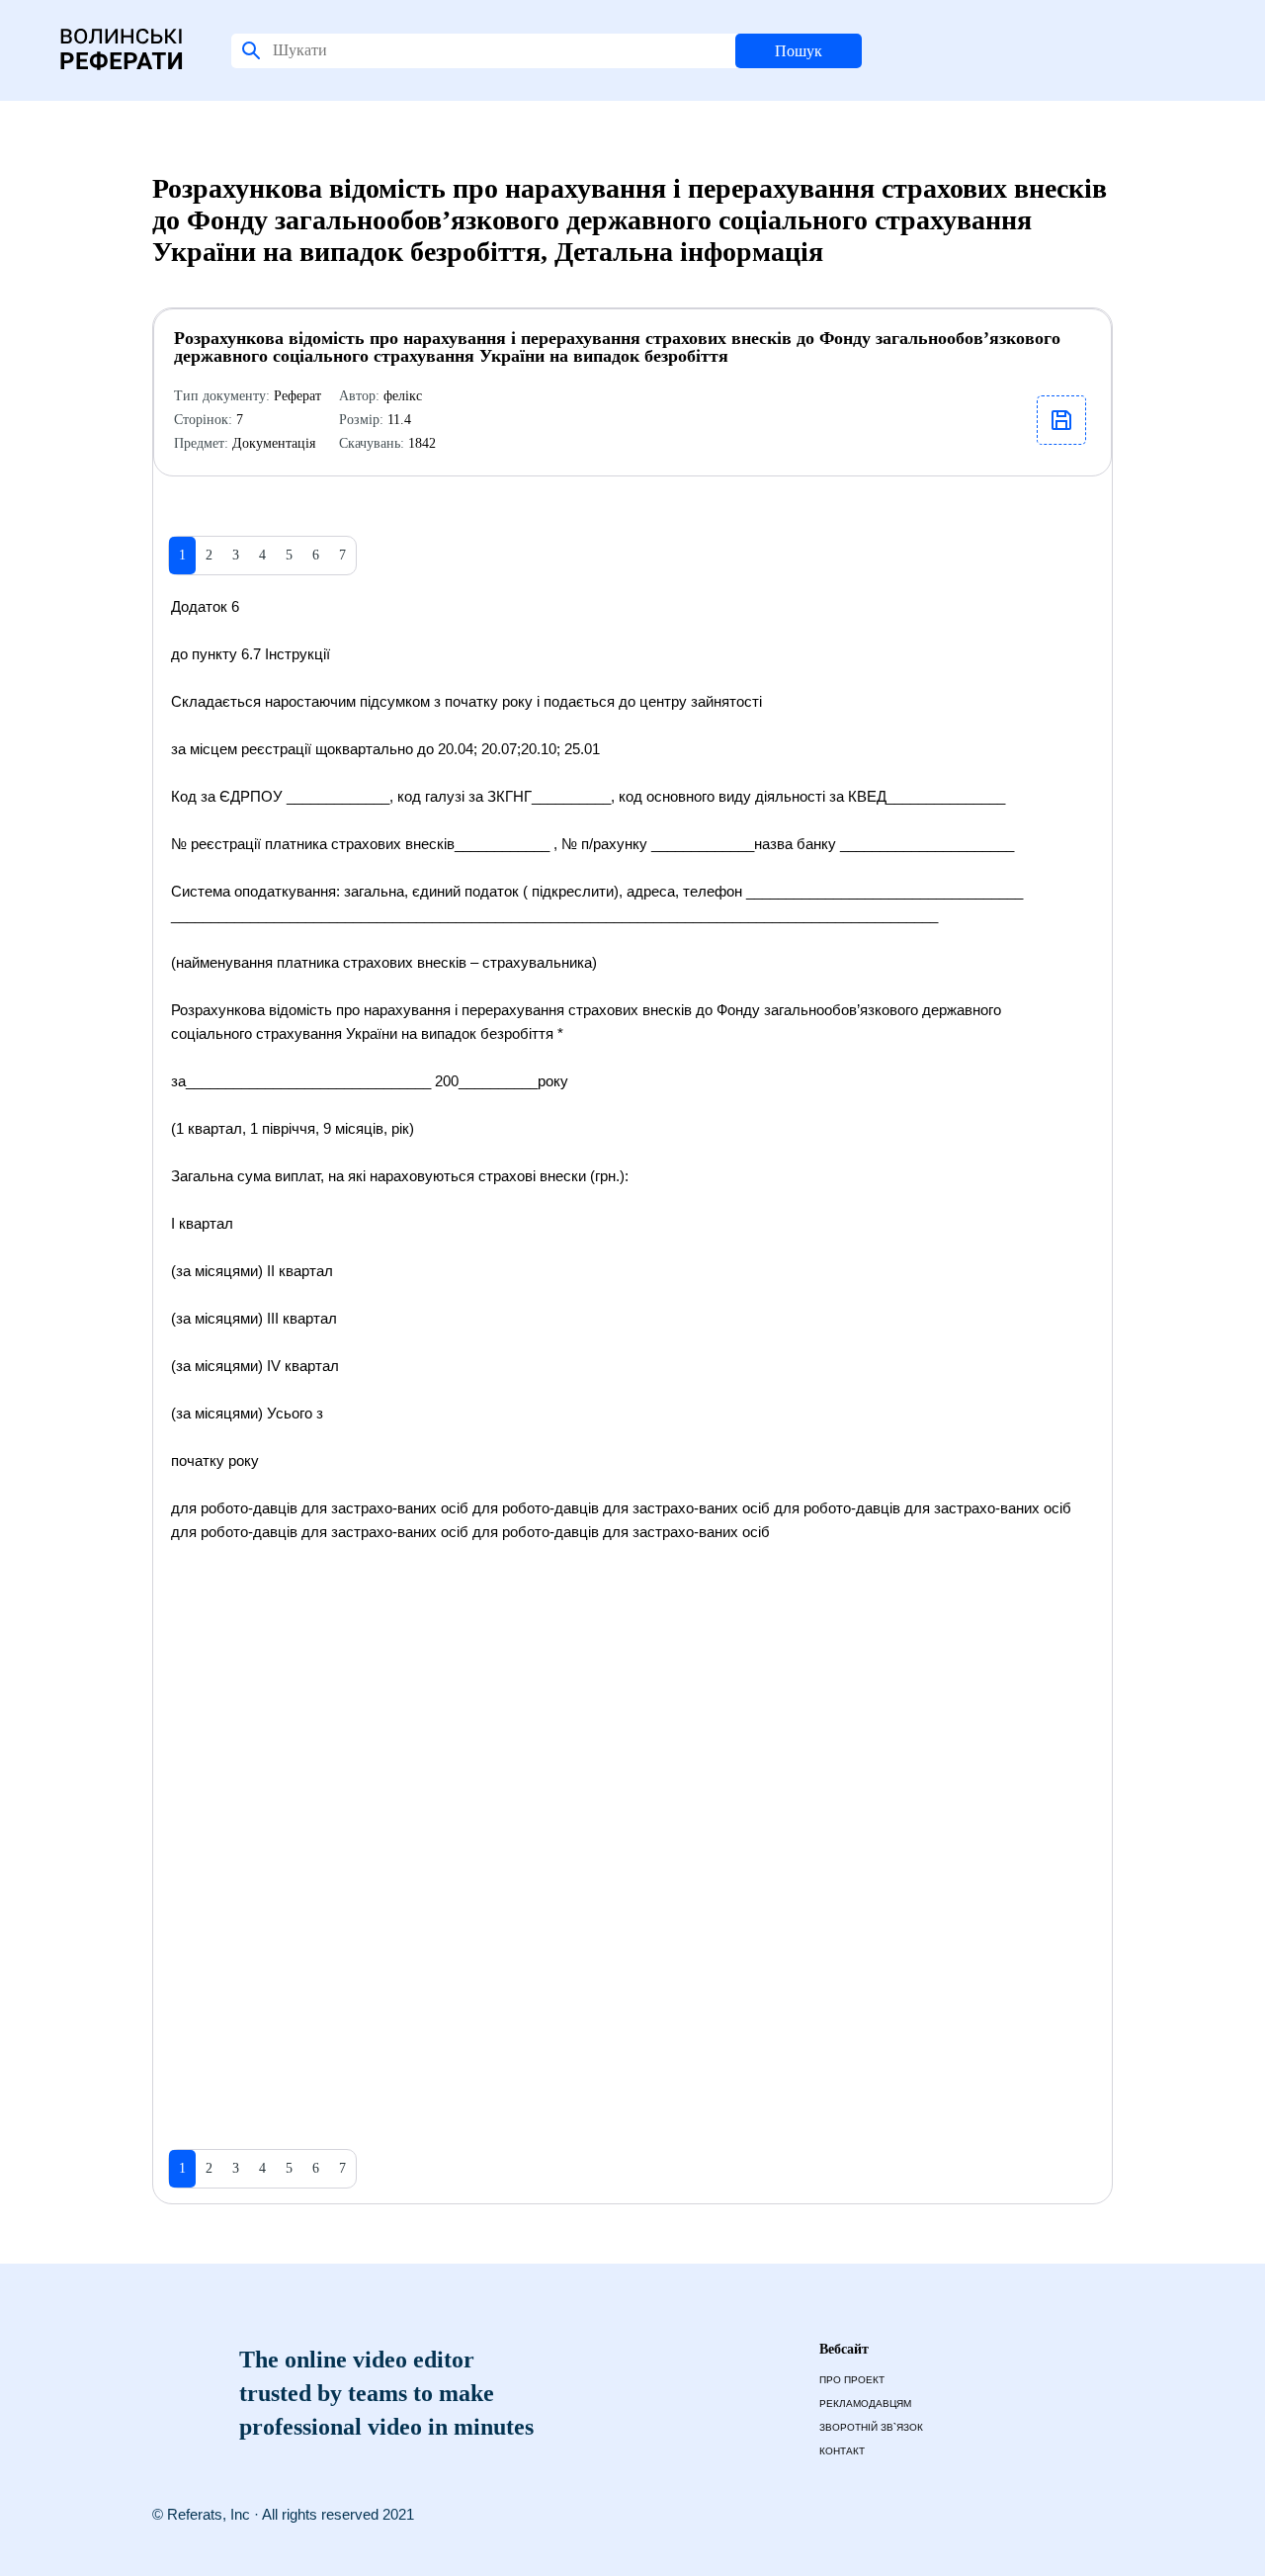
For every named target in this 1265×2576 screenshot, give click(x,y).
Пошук (799, 51)
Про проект (852, 2380)
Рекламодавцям (865, 2404)
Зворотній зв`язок (871, 2427)
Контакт (842, 2451)
